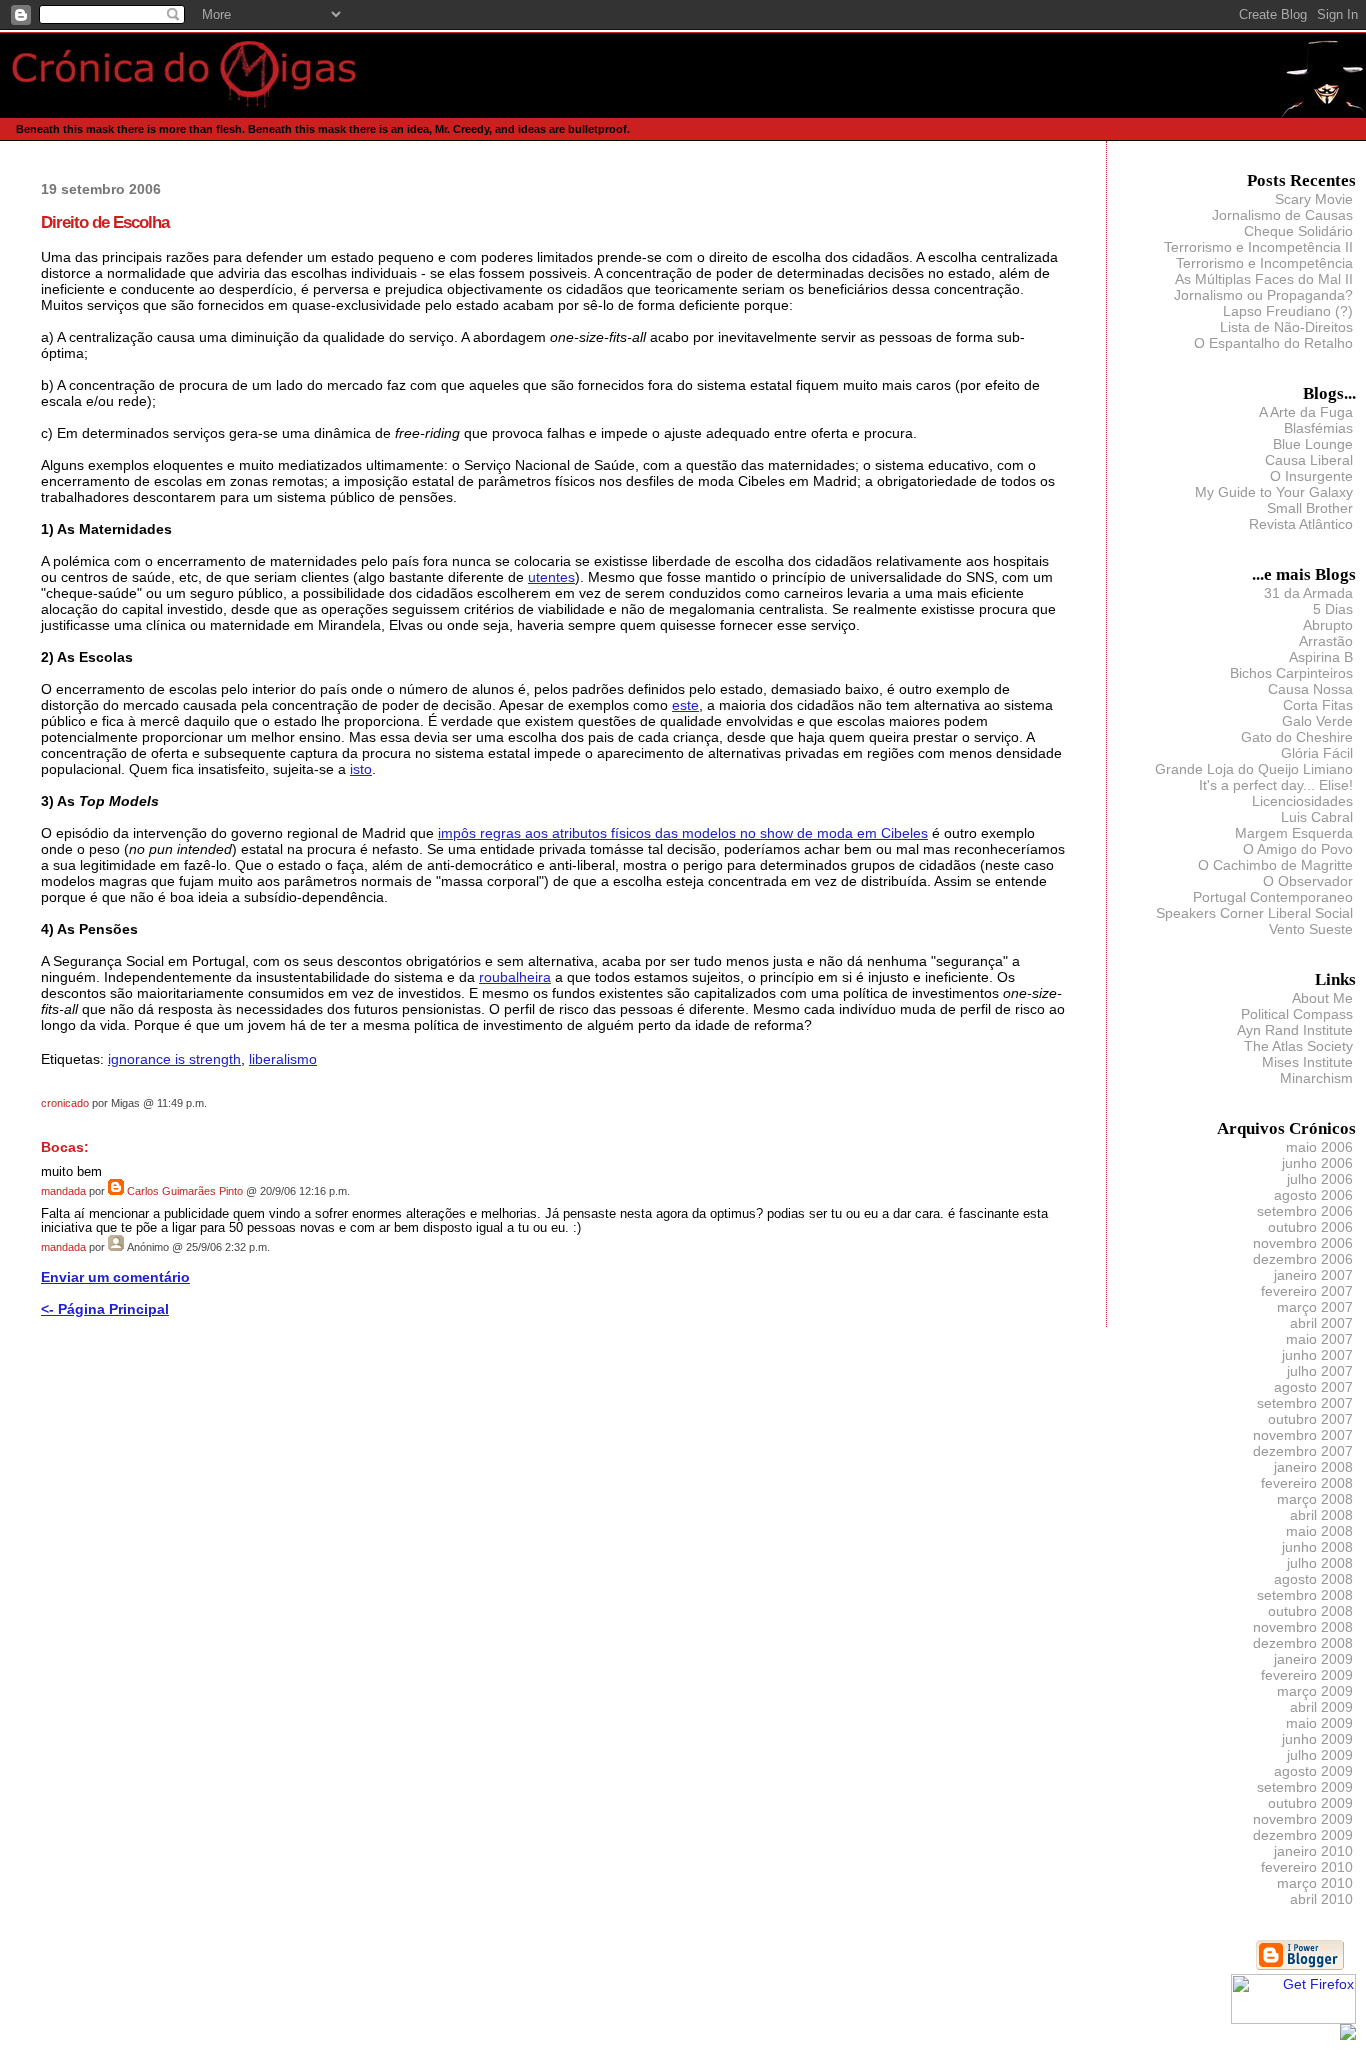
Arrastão (1326, 641)
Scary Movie (1314, 199)
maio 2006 (1319, 1147)
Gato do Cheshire (1297, 737)
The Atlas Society (1298, 1046)
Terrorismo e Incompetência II (1258, 247)
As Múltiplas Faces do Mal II (1264, 279)
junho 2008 (1317, 1547)
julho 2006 (1320, 1179)
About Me (1322, 998)
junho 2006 (1317, 1163)
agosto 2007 (1313, 1387)
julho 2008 (1320, 1563)
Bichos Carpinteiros (1291, 673)
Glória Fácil (1317, 753)
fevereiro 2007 (1307, 1291)
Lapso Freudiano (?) (1288, 311)
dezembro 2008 (1303, 1643)
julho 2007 (1320, 1371)
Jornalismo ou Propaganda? (1263, 295)
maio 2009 (1319, 1723)
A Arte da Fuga (1306, 412)
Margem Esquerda (1294, 833)
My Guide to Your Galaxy (1274, 492)
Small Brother (1310, 508)
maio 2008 (1319, 1531)
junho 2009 (1317, 1739)
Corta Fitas (1318, 705)
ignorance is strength (174, 1059)
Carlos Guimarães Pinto (185, 1191)
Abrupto (1328, 625)
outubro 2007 (1310, 1419)
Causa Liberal (1309, 460)
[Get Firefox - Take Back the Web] (1293, 2019)
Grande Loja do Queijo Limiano (1254, 769)
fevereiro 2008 (1307, 1483)
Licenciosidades (1302, 801)
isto (361, 769)
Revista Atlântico (1301, 524)
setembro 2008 (1305, 1595)
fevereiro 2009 (1307, 1675)
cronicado (65, 1103)
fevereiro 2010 (1307, 1867)
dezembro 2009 (1303, 1835)
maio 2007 (1319, 1339)
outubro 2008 (1310, 1611)
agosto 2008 (1313, 1579)
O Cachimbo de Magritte (1275, 865)
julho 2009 (1320, 1755)
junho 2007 (1317, 1355)
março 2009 (1315, 1691)
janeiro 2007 (1313, 1275)
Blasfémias (1318, 428)
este (685, 705)
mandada (63, 1191)
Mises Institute (1307, 1062)
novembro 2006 (1303, 1243)
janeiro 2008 (1313, 1467)
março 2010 (1315, 1883)
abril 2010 (1321, 1899)
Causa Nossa (1310, 689)
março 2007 (1315, 1307)
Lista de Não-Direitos (1286, 327)
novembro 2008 (1303, 1627)
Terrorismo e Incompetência (1264, 263)
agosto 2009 (1313, 1771)
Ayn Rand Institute (1295, 1030)
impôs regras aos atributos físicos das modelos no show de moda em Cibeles (683, 833)
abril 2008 (1321, 1515)
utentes (551, 577)
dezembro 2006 (1303, 1259)
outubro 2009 (1310, 1803)
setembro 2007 (1305, 1403)
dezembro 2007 (1303, 1451)
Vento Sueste (1311, 929)
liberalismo (283, 1059)
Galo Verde (1317, 721)
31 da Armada (1308, 593)
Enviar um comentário (115, 1277)
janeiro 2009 (1313, 1659)
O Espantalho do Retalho (1273, 343)
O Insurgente (1311, 476)
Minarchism (1316, 1078)
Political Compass (1297, 1014)
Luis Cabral (1317, 817)
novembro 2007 (1303, 1435)
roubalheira (515, 977)
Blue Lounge (1313, 444)
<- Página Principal (105, 1309)
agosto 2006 (1313, 1195)
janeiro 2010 (1313, 1851)
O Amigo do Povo (1298, 849)
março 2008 (1315, 1499)
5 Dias (1333, 609)
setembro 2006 (1305, 1211)
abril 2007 (1321, 1323)
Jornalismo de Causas (1282, 215)
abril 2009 (1321, 1707)
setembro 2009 (1305, 1787)
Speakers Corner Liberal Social (1254, 913)
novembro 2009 (1303, 1819)
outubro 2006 (1310, 1227)
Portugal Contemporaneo (1273, 897)
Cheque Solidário (1298, 231)
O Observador (1308, 881)
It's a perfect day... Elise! (1276, 785)
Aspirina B (1321, 657)
